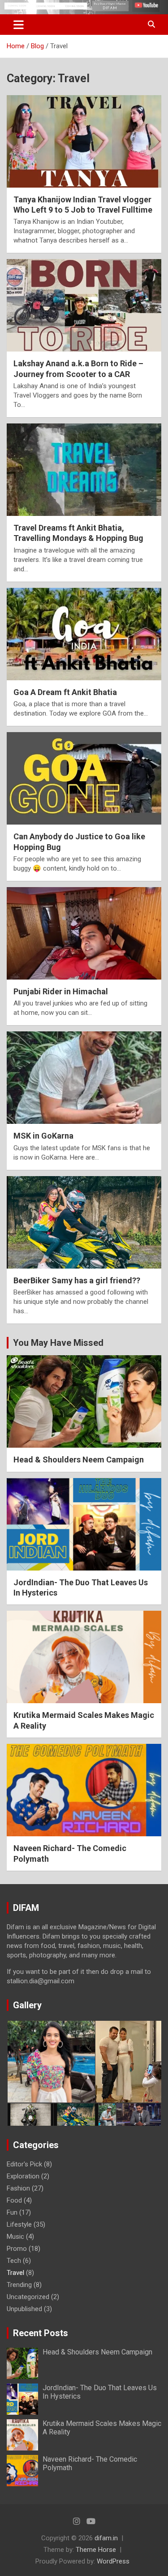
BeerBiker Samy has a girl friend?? (77, 1280)
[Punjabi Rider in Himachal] (84, 933)
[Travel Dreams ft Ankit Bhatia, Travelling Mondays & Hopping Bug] (84, 469)
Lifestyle (19, 2224)
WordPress (113, 2561)
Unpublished (24, 2309)
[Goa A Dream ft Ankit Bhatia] (84, 634)
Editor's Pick (24, 2164)
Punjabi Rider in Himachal (61, 991)
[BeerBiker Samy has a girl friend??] (84, 1222)
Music (15, 2237)
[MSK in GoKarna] (84, 1078)
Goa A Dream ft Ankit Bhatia (65, 692)
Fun (12, 2212)
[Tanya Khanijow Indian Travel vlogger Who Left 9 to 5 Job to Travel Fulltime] (84, 141)
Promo (17, 2249)
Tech (14, 2261)
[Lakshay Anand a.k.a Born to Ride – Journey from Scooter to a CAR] (84, 306)
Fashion (18, 2188)
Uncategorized (28, 2297)
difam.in (106, 2538)
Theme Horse (96, 2550)
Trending (19, 2285)
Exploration (23, 2176)
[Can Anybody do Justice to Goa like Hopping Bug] (84, 779)
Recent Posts (41, 2333)
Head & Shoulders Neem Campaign (79, 1460)
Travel (15, 2273)
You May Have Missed (58, 1343)
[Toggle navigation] (19, 25)
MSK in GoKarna (43, 1136)
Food (14, 2200)
